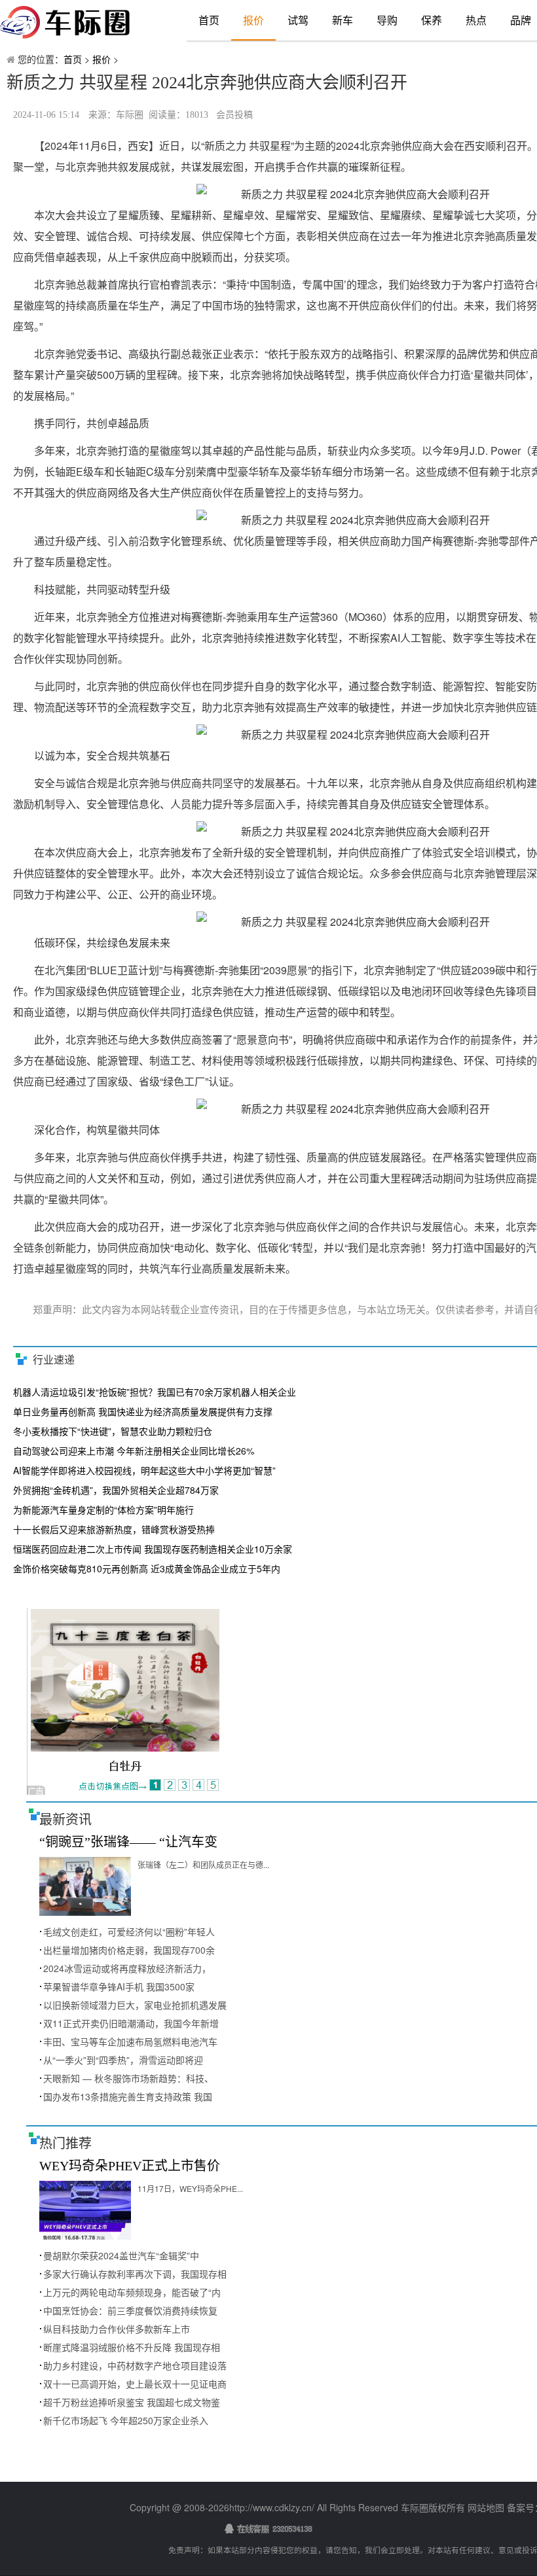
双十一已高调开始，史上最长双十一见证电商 (135, 2384)
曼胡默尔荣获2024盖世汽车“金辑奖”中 (121, 2255)
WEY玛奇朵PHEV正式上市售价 (130, 2166)
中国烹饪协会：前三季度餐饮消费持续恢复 (130, 2310)
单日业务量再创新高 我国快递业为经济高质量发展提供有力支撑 (143, 1411)
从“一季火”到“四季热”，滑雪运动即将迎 (123, 2060)
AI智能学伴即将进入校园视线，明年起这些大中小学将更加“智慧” (144, 1470)
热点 (476, 20)
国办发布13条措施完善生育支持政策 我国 (128, 2096)
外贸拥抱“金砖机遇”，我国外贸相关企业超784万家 (116, 1490)
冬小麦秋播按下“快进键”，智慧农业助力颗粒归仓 (113, 1431)
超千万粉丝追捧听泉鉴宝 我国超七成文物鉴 (132, 2402)
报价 (253, 20)
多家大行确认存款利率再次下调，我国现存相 (135, 2274)
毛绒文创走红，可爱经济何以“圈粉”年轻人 (129, 1932)
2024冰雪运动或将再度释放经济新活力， (127, 1968)
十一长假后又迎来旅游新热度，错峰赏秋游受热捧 (114, 1529)
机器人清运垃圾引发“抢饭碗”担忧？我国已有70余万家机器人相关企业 (155, 1392)
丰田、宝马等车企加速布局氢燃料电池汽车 (130, 2041)
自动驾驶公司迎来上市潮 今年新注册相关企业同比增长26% (134, 1451)
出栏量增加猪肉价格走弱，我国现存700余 (129, 1950)
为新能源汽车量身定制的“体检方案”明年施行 (103, 1509)
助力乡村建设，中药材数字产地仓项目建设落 (135, 2365)
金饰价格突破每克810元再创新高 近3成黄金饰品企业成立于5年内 (147, 1568)
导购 (387, 20)
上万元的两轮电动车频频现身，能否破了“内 (132, 2292)
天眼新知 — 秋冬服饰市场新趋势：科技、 (128, 2078)
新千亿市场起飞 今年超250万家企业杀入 (126, 2420)
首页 (209, 20)
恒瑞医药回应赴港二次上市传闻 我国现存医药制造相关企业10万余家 (153, 1549)
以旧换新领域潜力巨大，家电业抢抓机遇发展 (135, 2005)
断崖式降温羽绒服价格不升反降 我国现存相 (132, 2347)
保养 (432, 20)
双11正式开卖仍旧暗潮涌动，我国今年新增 (131, 2023)
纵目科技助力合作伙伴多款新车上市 (117, 2329)
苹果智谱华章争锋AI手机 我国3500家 (119, 1986)
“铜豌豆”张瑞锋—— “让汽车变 (128, 1842)
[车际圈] (82, 23)
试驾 (298, 20)
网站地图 (486, 2507)
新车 (343, 20)
